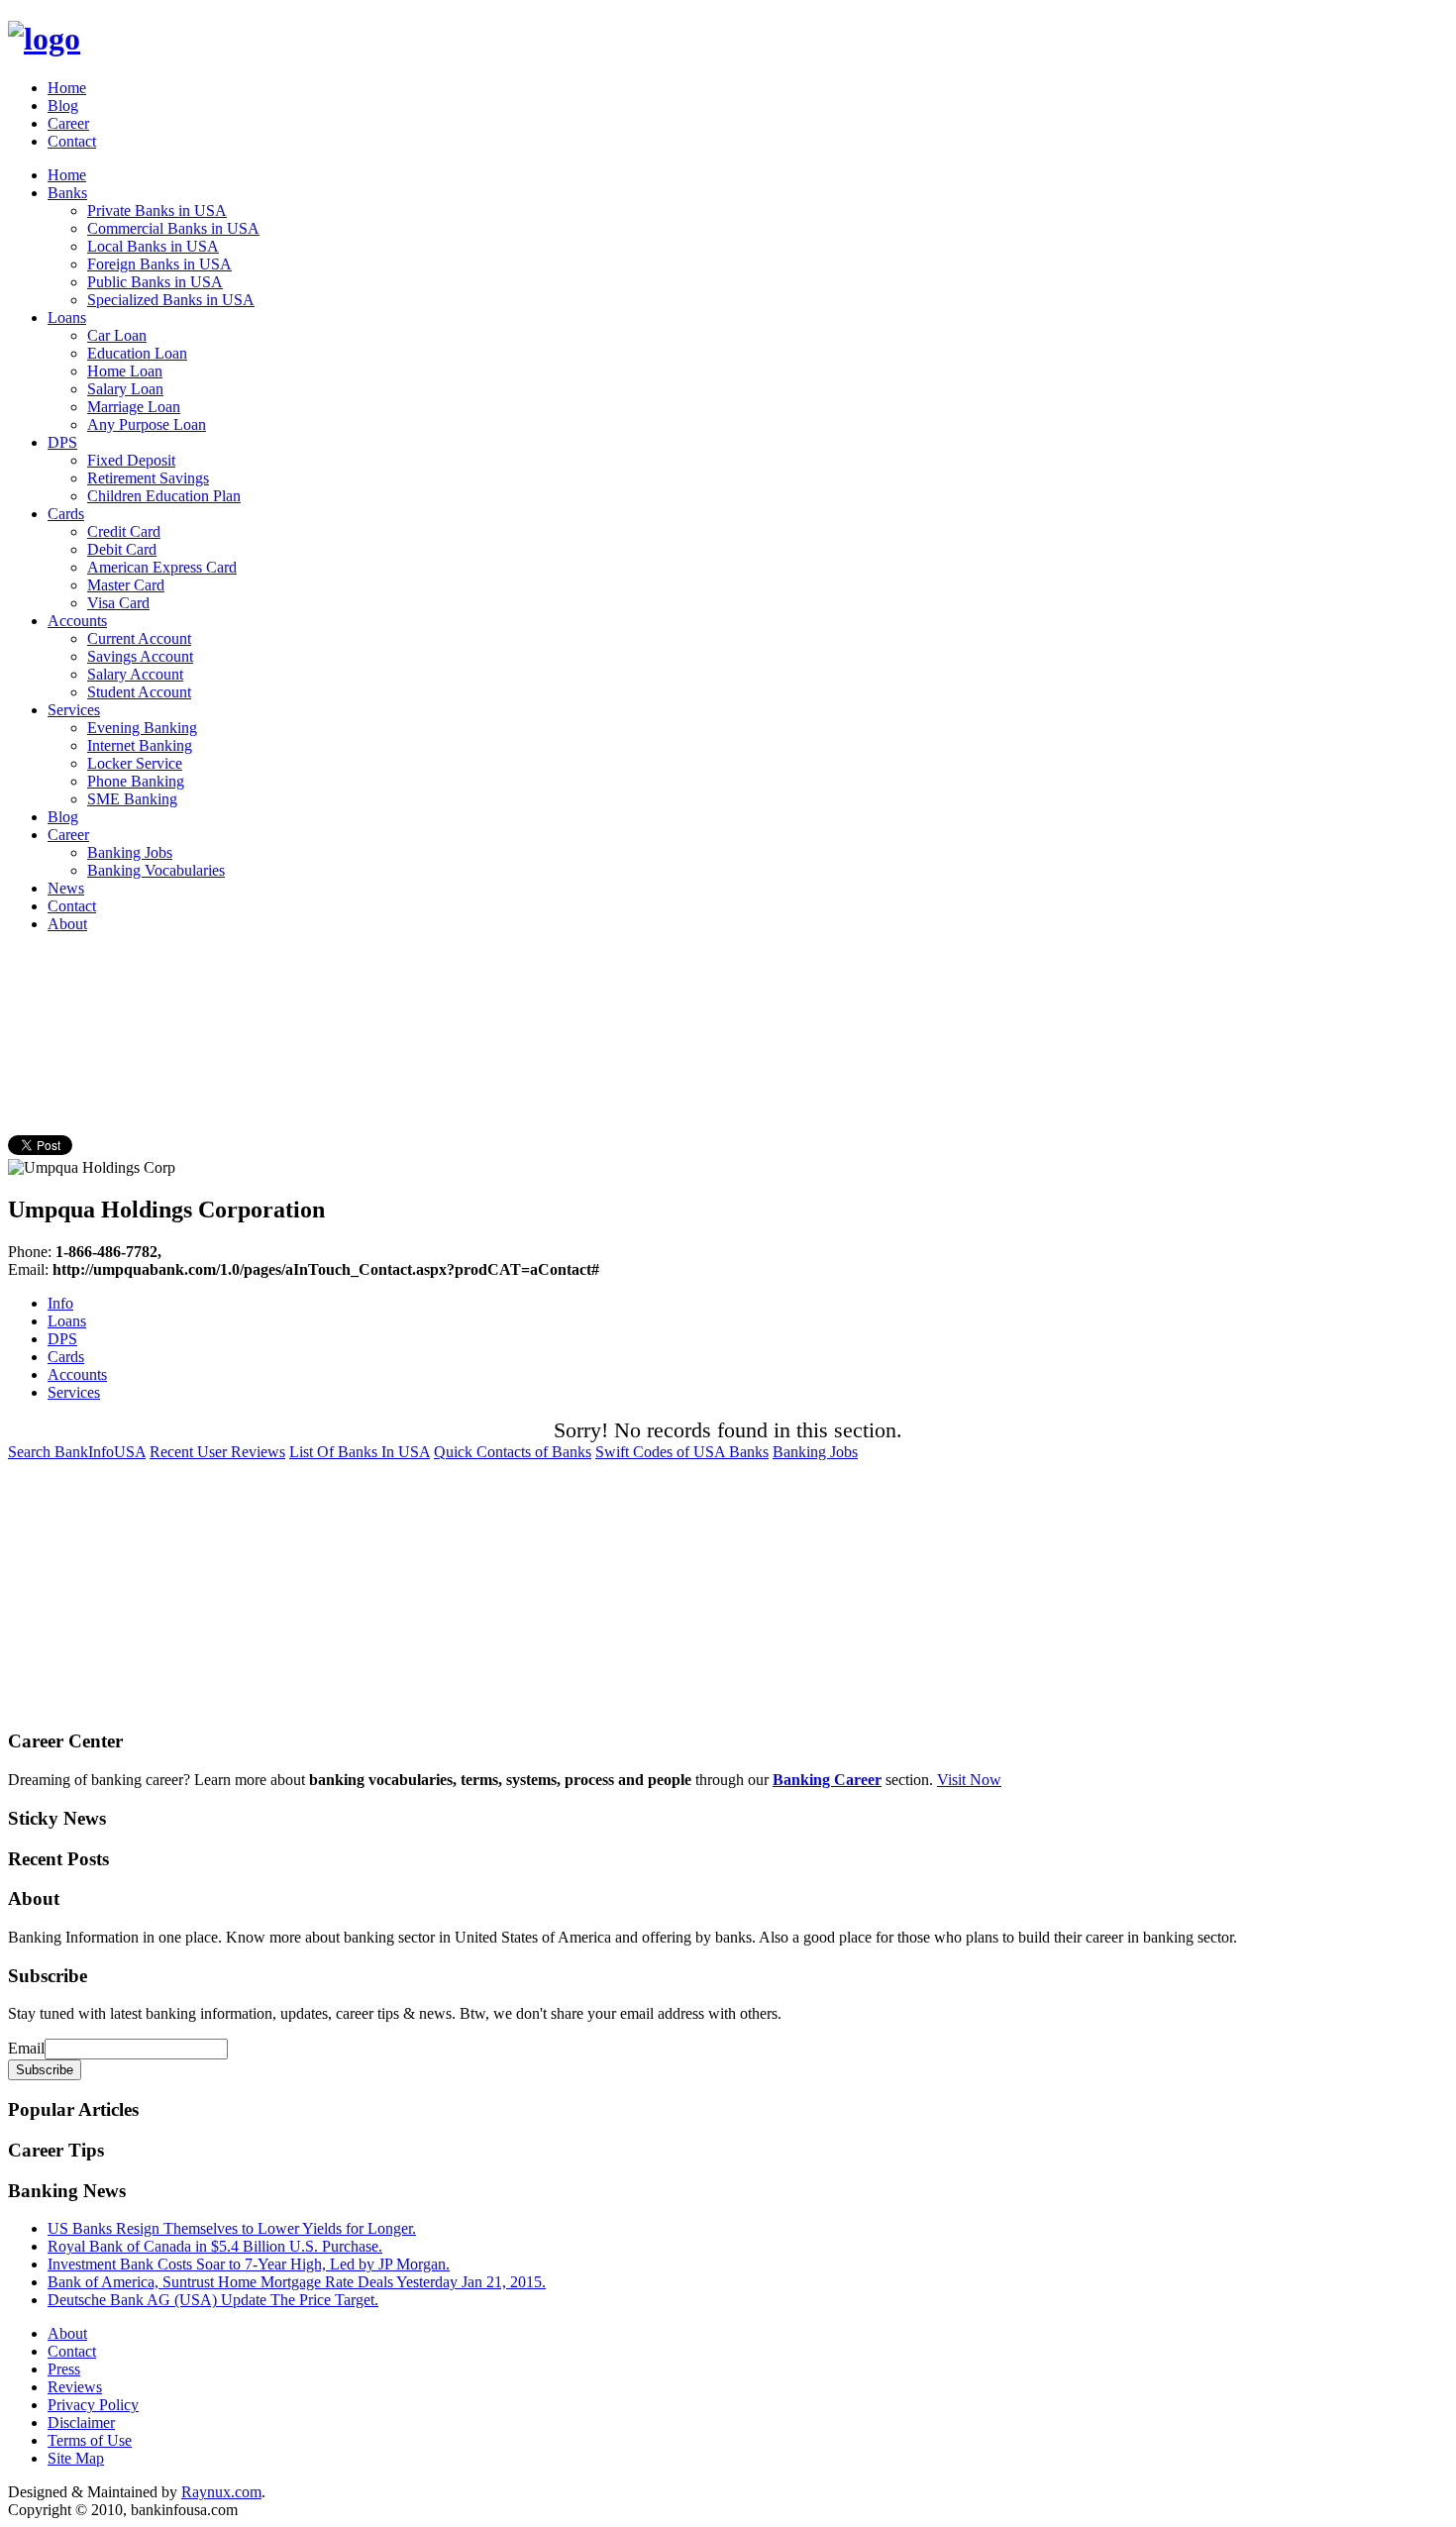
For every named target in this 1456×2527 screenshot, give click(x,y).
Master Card (126, 585)
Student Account (139, 692)
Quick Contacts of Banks (513, 1452)
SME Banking (132, 799)
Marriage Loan (134, 407)
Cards (66, 514)
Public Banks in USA (155, 282)
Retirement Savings (148, 478)
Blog (63, 105)
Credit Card (124, 531)
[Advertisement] (368, 994)
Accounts (77, 621)
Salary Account (135, 674)
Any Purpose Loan (147, 424)
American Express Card (162, 567)
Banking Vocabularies (156, 870)
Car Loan (117, 335)
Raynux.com (221, 2492)
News (66, 888)
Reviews (75, 2387)
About (67, 924)
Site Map (76, 2458)
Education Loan (137, 353)
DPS (62, 442)
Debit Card (122, 549)
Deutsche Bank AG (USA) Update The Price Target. (213, 2300)
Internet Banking (140, 745)
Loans (67, 317)
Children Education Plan (164, 496)
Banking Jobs (130, 852)
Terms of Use (90, 2440)
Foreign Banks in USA (159, 264)
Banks (67, 193)
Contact (72, 141)
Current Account (139, 638)
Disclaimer (81, 2422)
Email (26, 2048)
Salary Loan (125, 389)
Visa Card (118, 603)
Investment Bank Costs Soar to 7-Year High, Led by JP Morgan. (249, 2264)
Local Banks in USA (153, 246)
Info (60, 1303)
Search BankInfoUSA (77, 1452)
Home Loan (125, 371)
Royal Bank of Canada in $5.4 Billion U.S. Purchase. (215, 2246)
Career (68, 123)
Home (67, 88)
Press (64, 2369)
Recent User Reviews (217, 1452)
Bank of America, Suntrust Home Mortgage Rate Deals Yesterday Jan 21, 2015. (297, 2282)
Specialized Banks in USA (171, 300)
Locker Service (135, 763)
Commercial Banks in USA (173, 228)
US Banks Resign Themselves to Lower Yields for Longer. (232, 2228)
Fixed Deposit (131, 460)
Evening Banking (142, 728)
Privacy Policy (93, 2405)
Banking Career (827, 1780)
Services (74, 710)
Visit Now (969, 1780)
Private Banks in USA (157, 211)
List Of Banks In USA (360, 1452)
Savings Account (140, 656)
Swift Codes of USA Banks (682, 1452)
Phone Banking (136, 781)
